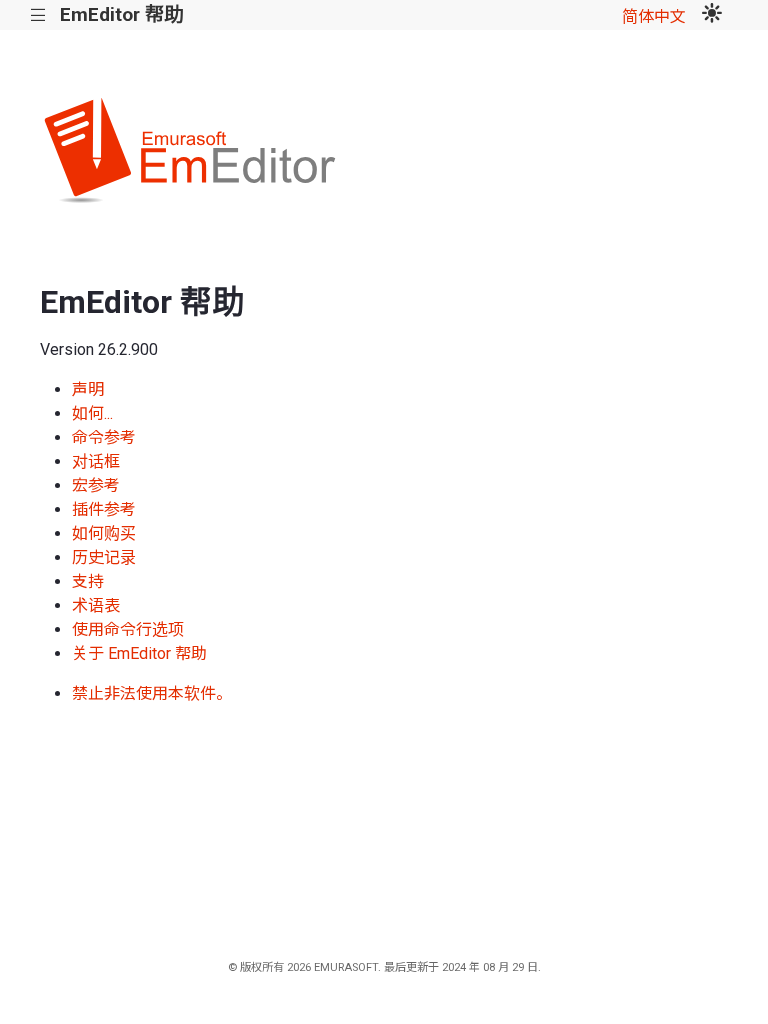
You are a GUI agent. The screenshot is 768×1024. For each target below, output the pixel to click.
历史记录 (104, 557)
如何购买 (104, 533)
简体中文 (654, 16)
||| (38, 15)
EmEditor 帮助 (121, 14)
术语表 (96, 605)
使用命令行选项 (128, 629)
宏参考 (96, 485)
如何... (92, 413)
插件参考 (104, 509)
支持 (88, 581)
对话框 (96, 461)
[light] (712, 15)
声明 (88, 389)
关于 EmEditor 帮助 (139, 653)
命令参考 (104, 437)
